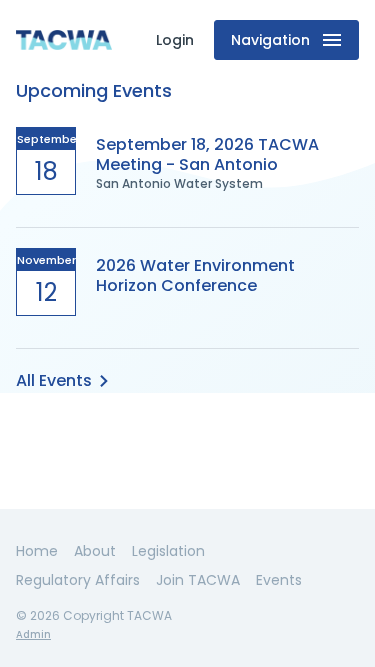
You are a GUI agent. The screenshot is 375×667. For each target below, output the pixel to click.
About (95, 551)
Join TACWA (198, 580)
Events (279, 580)
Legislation (168, 551)
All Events (54, 380)
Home (37, 551)
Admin (33, 634)
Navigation (270, 40)
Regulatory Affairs (78, 580)
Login (175, 40)
